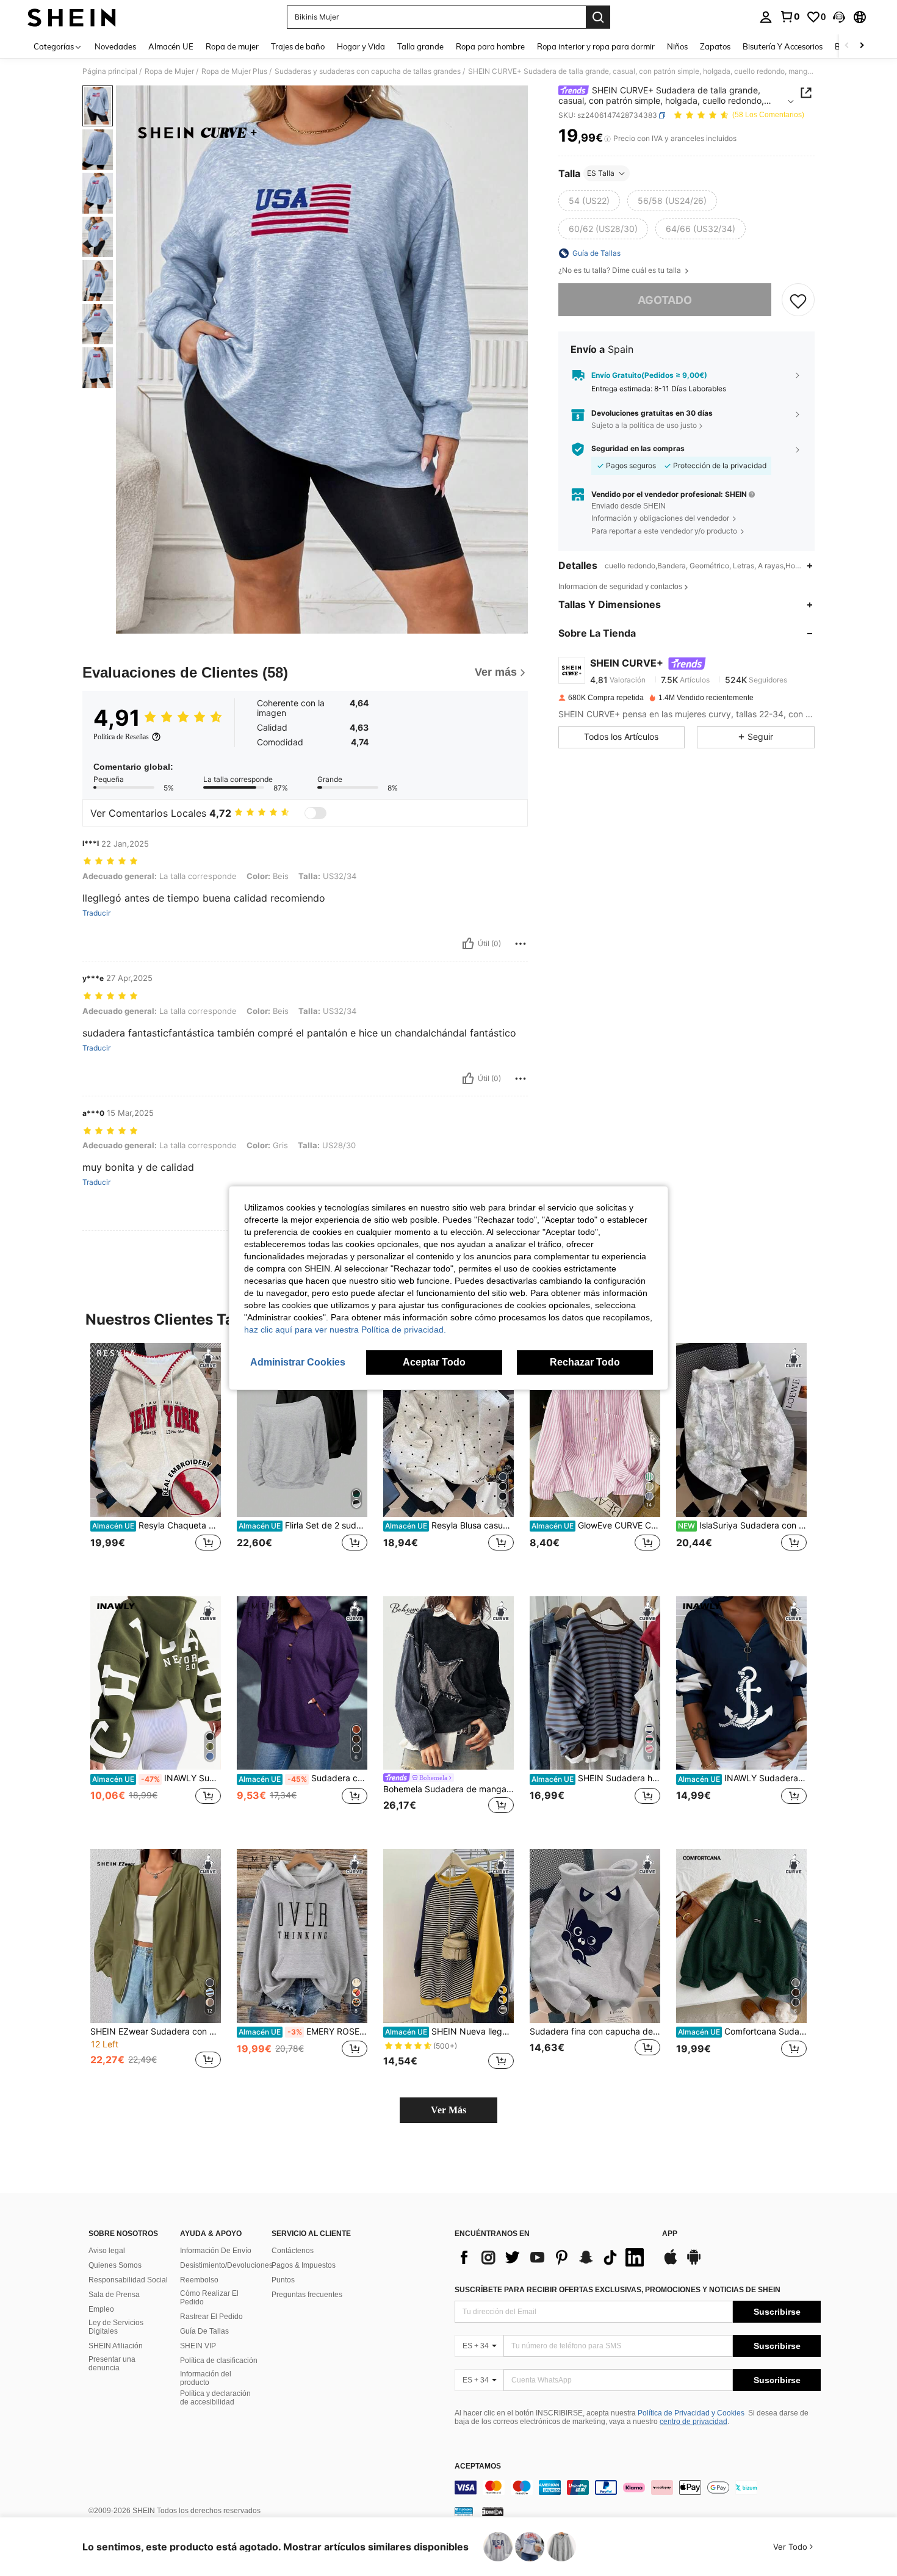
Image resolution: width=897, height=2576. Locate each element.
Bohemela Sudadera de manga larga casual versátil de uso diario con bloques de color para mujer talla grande (448, 1789)
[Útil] (468, 944)
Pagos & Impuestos (304, 2265)
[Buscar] (598, 17)
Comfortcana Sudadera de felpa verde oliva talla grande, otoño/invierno (742, 2031)
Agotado (665, 300)
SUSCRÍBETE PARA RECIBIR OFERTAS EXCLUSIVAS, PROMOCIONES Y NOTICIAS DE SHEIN (618, 2290)
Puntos (283, 2280)
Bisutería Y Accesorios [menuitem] (783, 46)
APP (670, 2234)
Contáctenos (293, 2251)
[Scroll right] (862, 46)
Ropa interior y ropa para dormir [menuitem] (596, 46)
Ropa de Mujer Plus (234, 71)
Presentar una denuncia (112, 2364)
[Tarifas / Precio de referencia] (607, 139)
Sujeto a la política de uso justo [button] (644, 425)
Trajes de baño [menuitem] (298, 46)
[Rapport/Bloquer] (521, 944)
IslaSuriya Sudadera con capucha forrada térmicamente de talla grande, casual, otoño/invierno (742, 1525)
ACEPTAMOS (478, 2466)
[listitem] (156, 1460)
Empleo (101, 2309)
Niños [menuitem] (677, 46)
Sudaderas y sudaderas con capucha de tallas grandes (368, 71)
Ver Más (448, 2110)
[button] (839, 17)
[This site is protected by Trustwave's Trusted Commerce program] (464, 2511)
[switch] (315, 813)
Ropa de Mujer (169, 71)
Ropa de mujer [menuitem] (232, 46)
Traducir (96, 913)
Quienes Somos (115, 2265)
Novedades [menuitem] (115, 46)
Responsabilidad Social (128, 2280)
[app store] (671, 2263)
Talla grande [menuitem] (420, 46)
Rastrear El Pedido (211, 2317)
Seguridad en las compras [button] (638, 449)
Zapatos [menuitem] (715, 46)
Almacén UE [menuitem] (171, 46)
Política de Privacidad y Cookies (691, 2413)
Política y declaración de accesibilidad (215, 2398)
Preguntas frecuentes (307, 2295)
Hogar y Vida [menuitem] (361, 46)
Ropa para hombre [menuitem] (490, 46)
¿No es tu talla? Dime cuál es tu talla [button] (621, 270)
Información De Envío (216, 2251)
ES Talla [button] (601, 173)
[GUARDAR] (798, 300)
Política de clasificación (219, 2361)
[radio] (589, 201)
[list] (552, 2257)
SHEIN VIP (198, 2346)
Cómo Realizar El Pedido (209, 2298)
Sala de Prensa (114, 2295)
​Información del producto (206, 2378)
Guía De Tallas (204, 2331)
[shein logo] (72, 17)
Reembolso (199, 2280)
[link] (790, 16)
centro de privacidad (693, 2422)
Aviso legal (107, 2251)
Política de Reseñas (121, 737)
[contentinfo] (638, 2487)
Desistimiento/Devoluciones (226, 2265)
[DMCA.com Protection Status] (493, 2511)
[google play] (694, 2263)
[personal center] (766, 17)
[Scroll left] (847, 46)
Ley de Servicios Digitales (116, 2327)
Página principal (110, 71)
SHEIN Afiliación (116, 2346)
